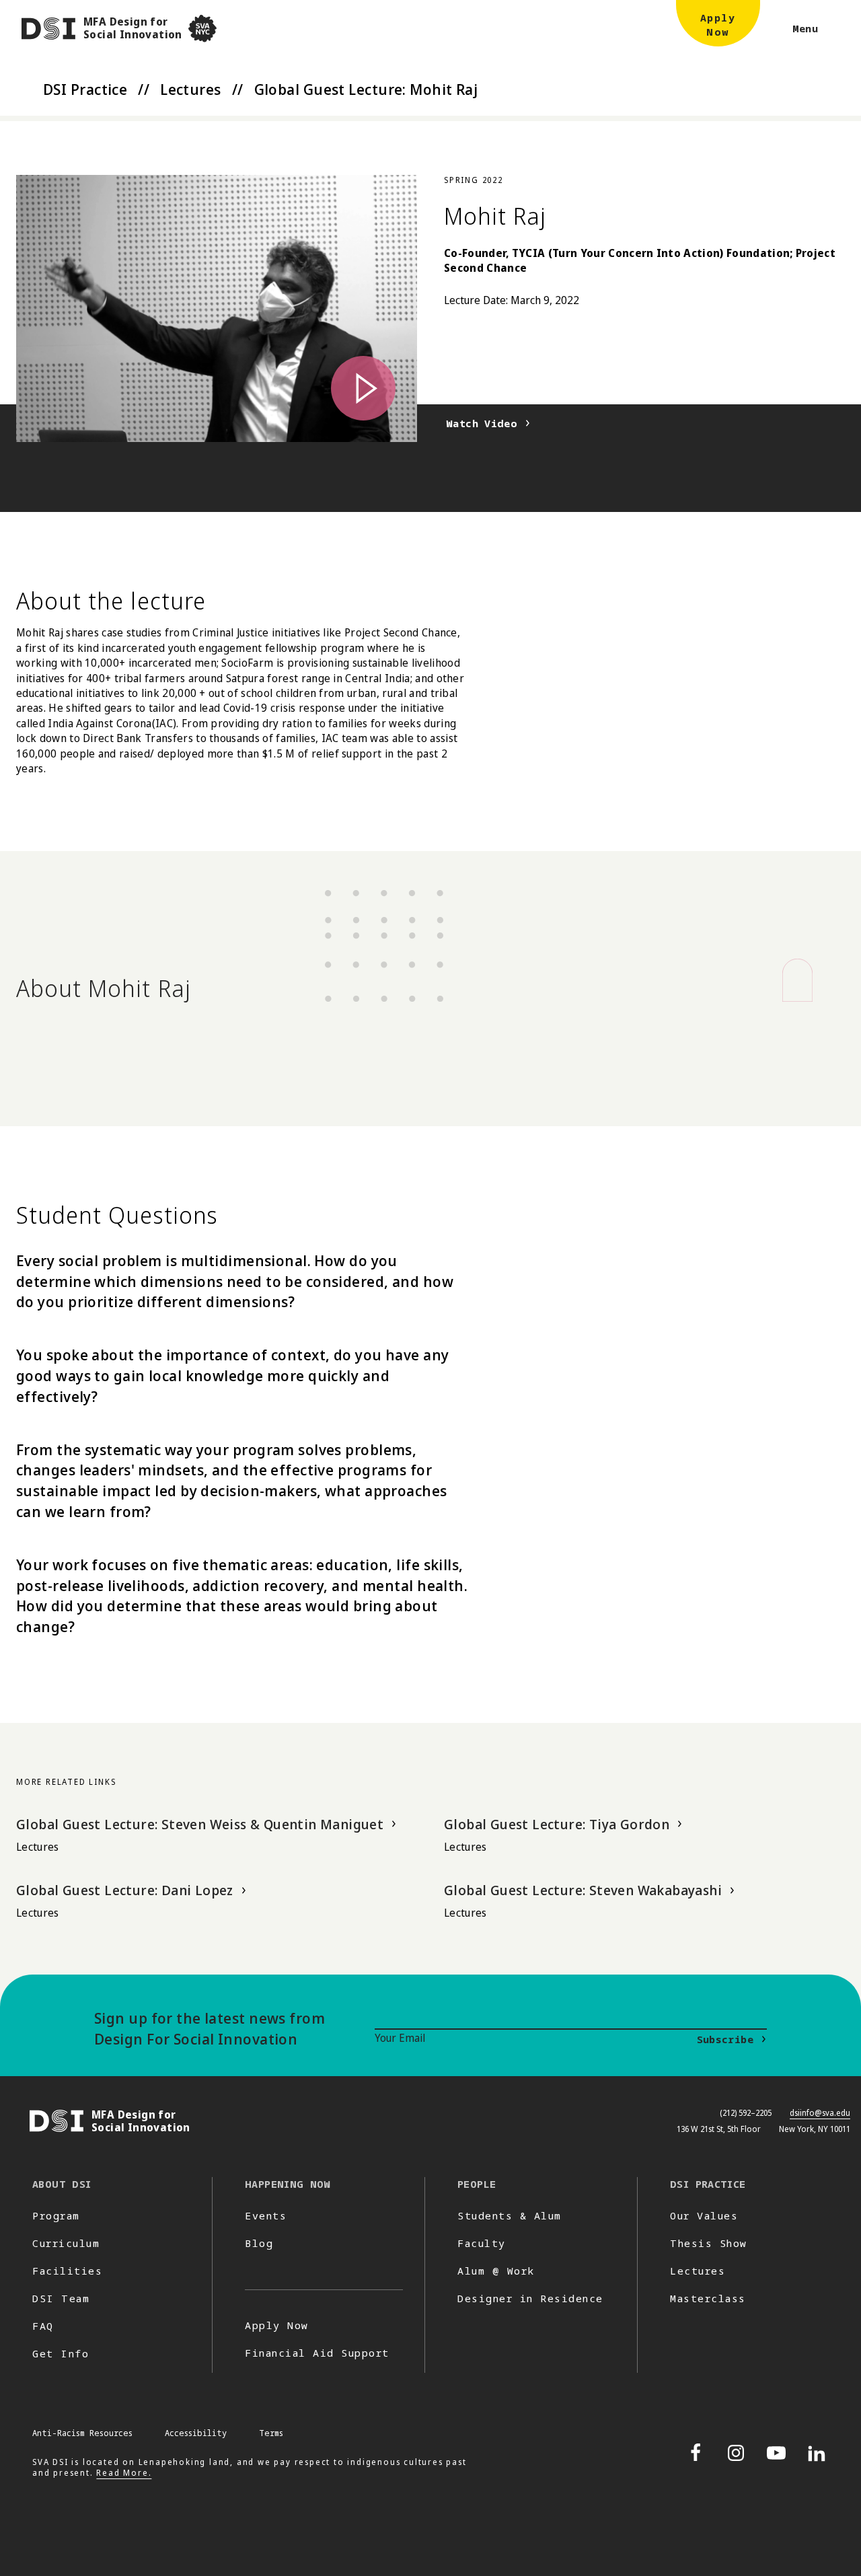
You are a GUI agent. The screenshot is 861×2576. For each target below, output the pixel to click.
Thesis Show (709, 2243)
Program (56, 2215)
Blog (259, 2243)
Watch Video (482, 423)
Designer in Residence (530, 2298)
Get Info (61, 2353)
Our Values (704, 2215)
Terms (271, 2433)
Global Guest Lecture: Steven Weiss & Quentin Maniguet (200, 1824)
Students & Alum (510, 2215)
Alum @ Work (496, 2271)
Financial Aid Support (317, 2353)
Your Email (400, 2038)
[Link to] (217, 308)
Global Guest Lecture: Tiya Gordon (557, 1824)
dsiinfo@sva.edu (820, 2113)
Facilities (67, 2271)
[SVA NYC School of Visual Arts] (202, 29)
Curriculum (66, 2243)
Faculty (482, 2243)
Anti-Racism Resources (82, 2433)
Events (266, 2215)
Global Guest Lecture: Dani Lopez (125, 1890)
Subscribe (725, 2039)
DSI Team (61, 2298)
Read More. (124, 2473)
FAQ (43, 2326)
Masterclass (708, 2298)
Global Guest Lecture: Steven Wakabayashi (583, 1890)
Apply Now (277, 2325)
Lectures (191, 89)
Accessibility (196, 2433)
